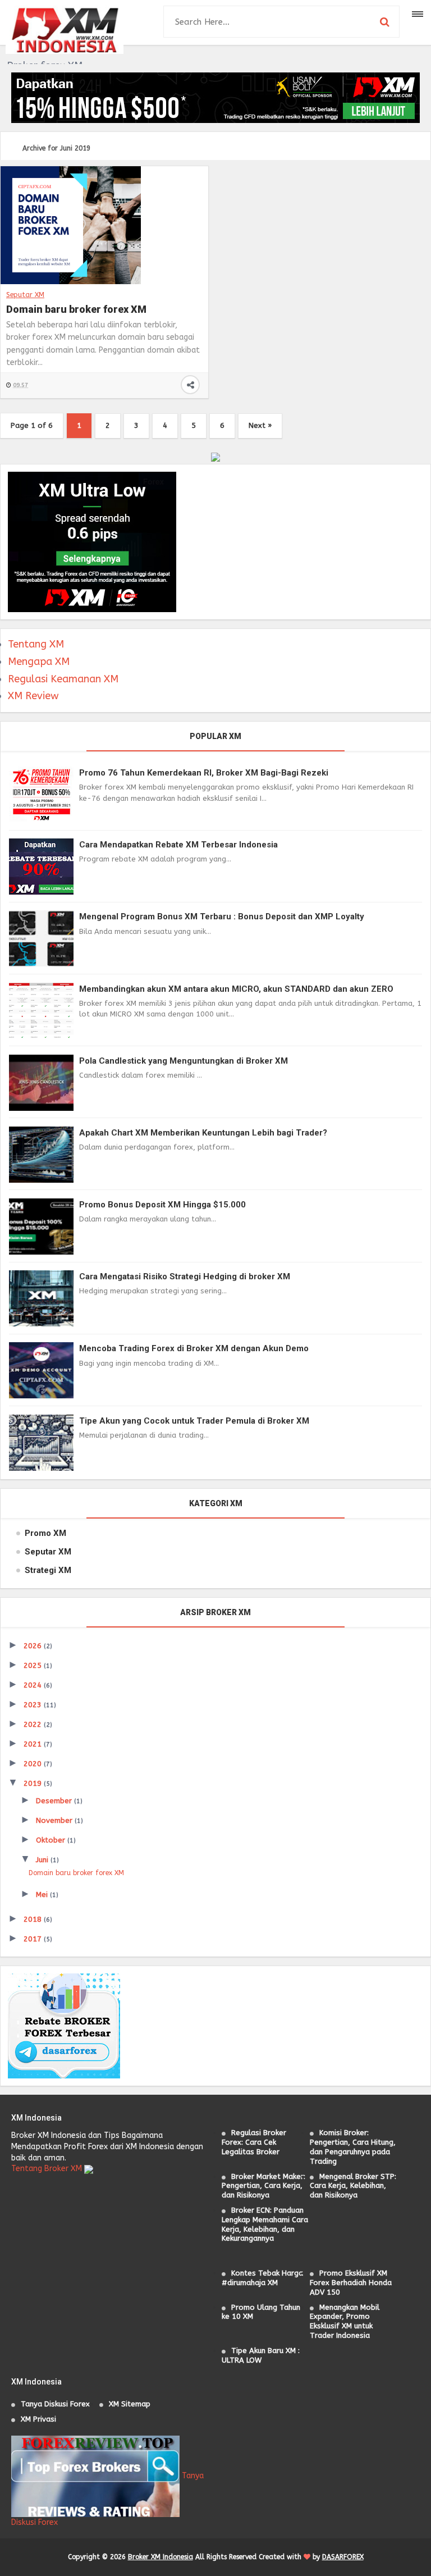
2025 (34, 1665)
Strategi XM (48, 1570)
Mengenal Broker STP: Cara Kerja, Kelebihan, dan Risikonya (353, 2186)
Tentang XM (36, 644)
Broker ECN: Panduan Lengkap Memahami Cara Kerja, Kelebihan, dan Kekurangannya (265, 2224)
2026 (34, 1646)
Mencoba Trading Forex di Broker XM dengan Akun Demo (194, 1348)
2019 (34, 1783)
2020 (34, 1764)
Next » (260, 425)
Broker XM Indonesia (161, 2557)
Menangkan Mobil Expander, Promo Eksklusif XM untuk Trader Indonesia (345, 2321)
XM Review (33, 696)
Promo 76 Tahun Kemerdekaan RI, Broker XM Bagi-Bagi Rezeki (204, 773)
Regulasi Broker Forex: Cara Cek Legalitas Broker (254, 2142)
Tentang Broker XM (47, 2169)
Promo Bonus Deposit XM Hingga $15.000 (162, 1205)
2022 (34, 1724)
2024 (34, 1685)
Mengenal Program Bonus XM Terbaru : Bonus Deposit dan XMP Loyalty (222, 917)
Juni (43, 1860)
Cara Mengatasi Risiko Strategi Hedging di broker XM (185, 1276)
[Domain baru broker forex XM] (71, 225)
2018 (34, 1919)
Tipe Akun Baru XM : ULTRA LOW (261, 2355)
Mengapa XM (39, 662)
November (55, 1820)
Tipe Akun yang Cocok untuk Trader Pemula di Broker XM (194, 1421)
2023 (34, 1705)
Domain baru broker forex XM (76, 309)
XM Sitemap (130, 2404)
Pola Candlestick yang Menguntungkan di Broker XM (184, 1061)
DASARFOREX (343, 2557)
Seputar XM (25, 295)
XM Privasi (38, 2419)
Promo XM (45, 1533)
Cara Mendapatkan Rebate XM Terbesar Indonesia (178, 845)
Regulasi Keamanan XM (63, 679)
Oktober (52, 1840)
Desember (55, 1801)
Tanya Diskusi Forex (55, 2404)
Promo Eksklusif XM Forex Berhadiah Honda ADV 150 (351, 2283)
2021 (34, 1744)
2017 (34, 1939)
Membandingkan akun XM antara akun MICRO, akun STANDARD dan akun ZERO (236, 989)
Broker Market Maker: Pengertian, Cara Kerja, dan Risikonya (263, 2186)
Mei (43, 1895)
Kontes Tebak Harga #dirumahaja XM (262, 2278)
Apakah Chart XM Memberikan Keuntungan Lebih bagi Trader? (203, 1133)
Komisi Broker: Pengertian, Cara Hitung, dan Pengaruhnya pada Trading (353, 2147)
